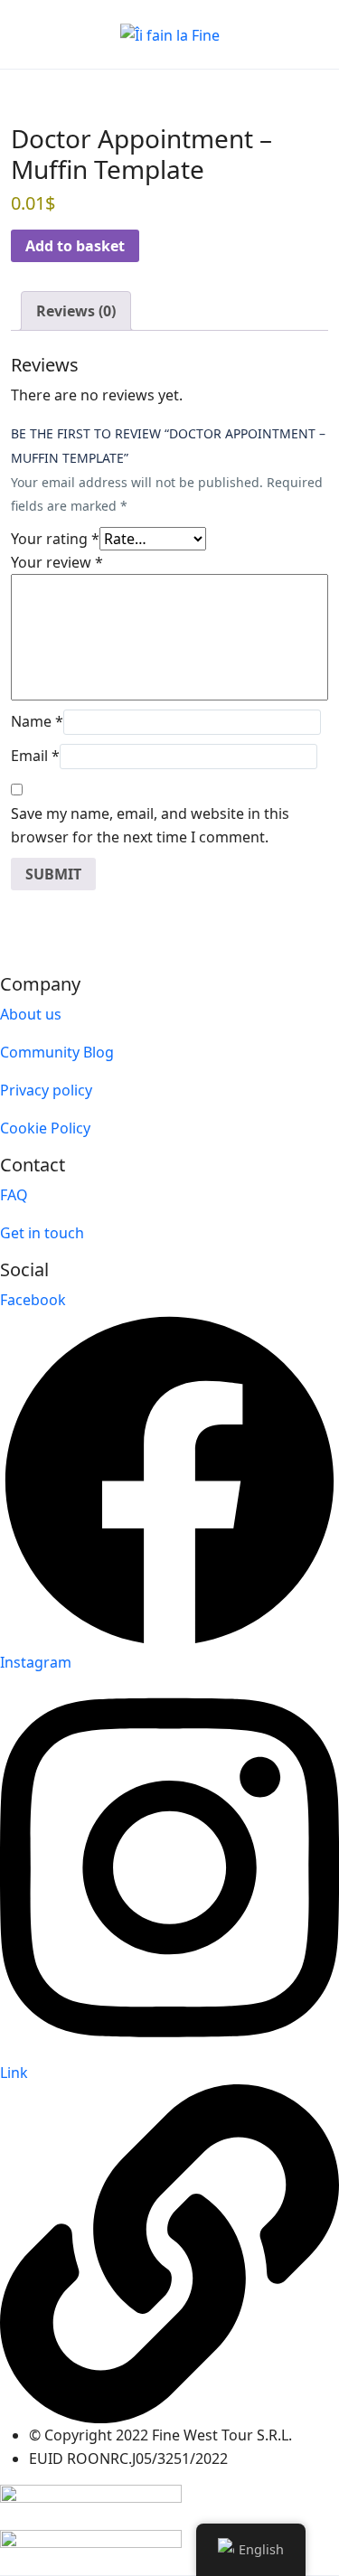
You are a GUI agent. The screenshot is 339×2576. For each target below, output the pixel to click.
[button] (260, 35)
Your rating (55, 539)
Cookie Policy (45, 1128)
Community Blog (57, 1052)
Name (37, 721)
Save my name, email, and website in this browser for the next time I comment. (150, 825)
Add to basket (75, 246)
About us (31, 1014)
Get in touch (42, 1233)
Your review (57, 562)
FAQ (14, 1195)
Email (35, 756)
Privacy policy (46, 1090)
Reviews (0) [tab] (76, 311)
